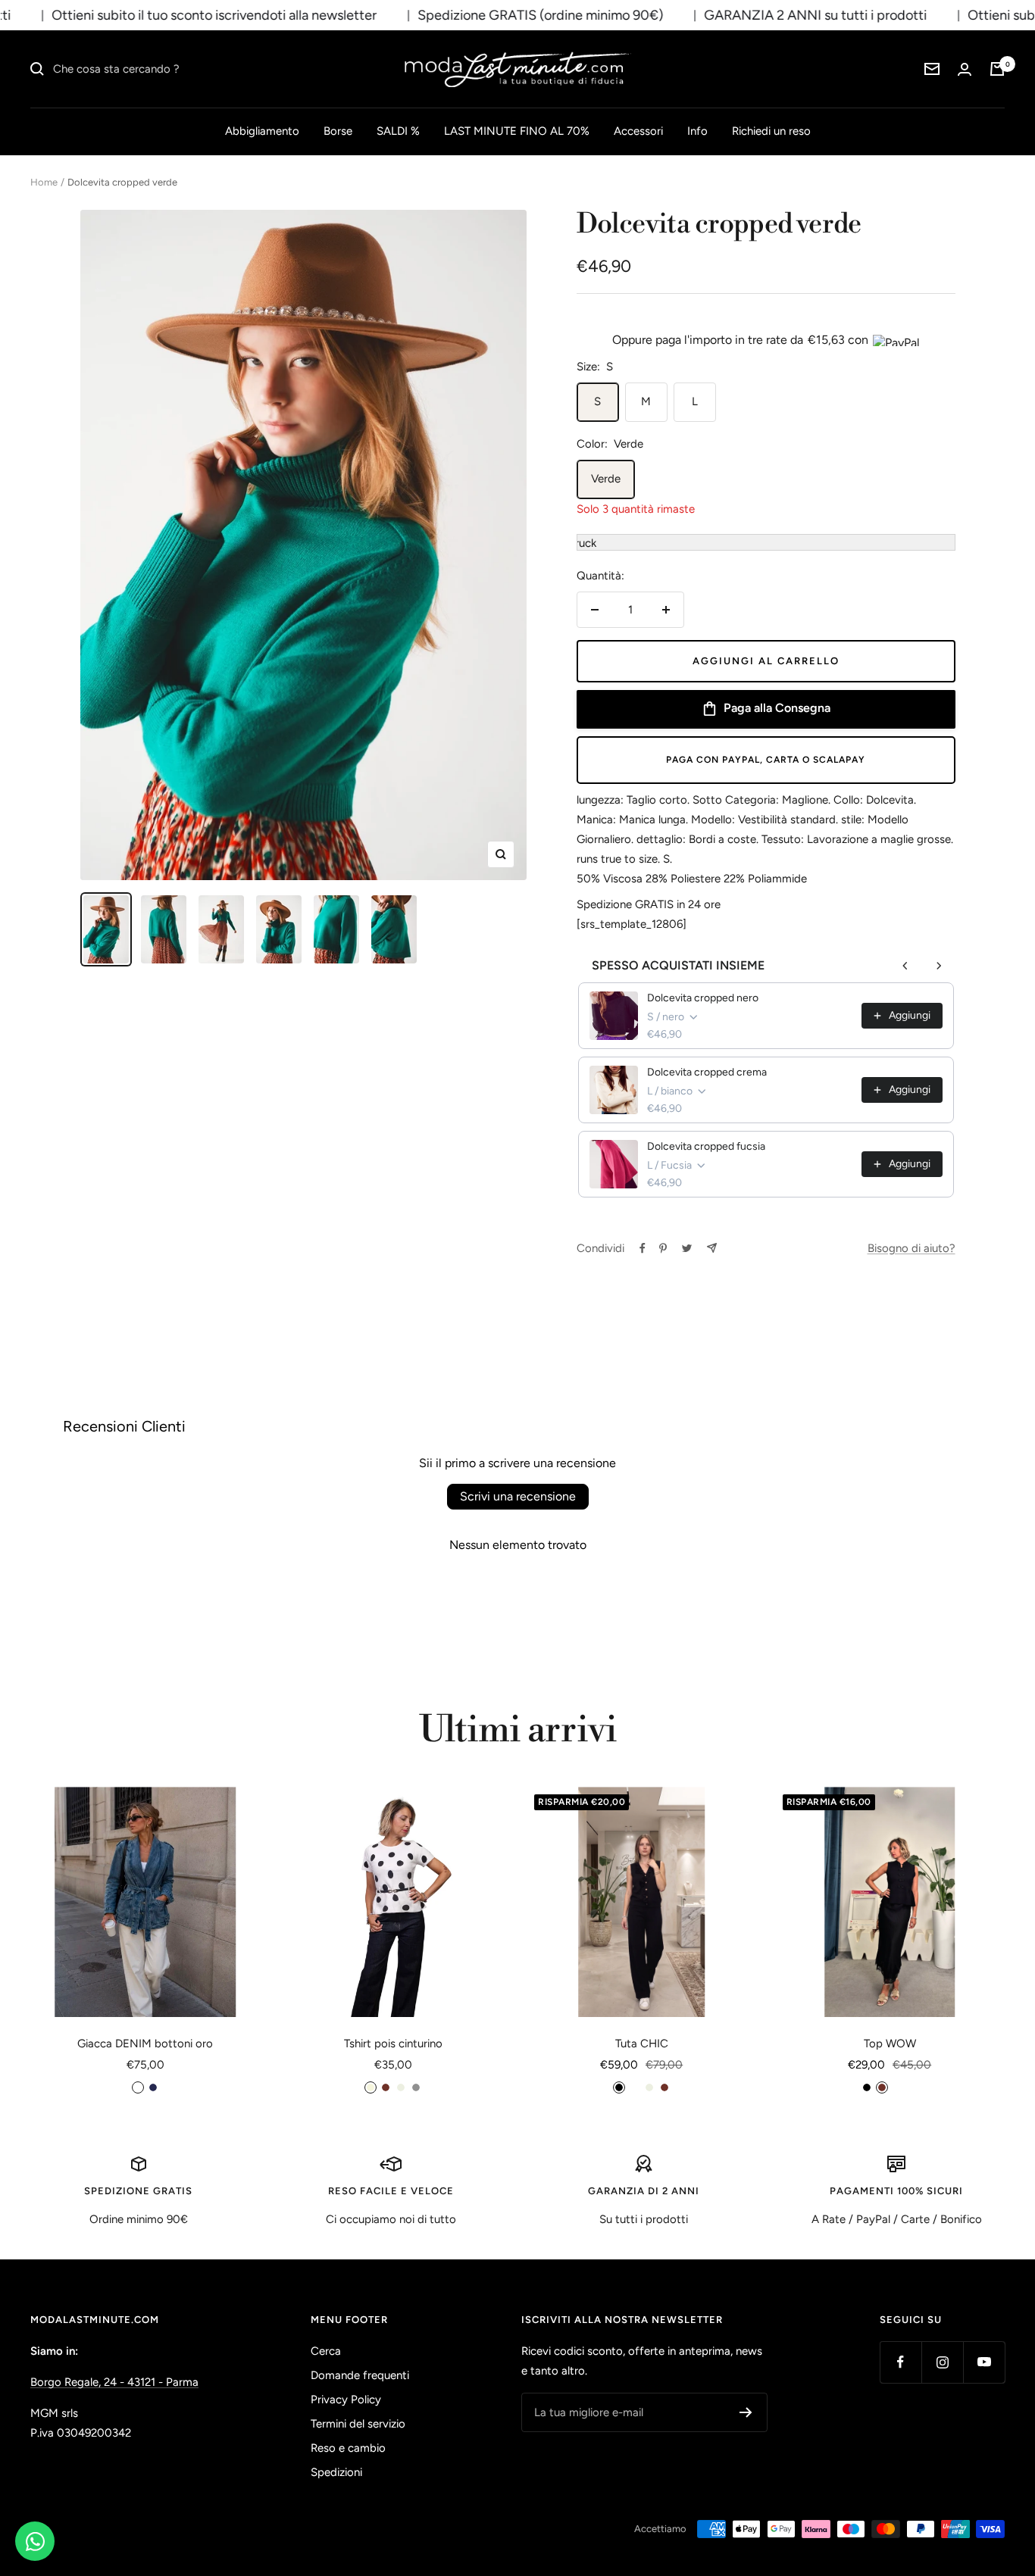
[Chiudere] (683, 1090)
